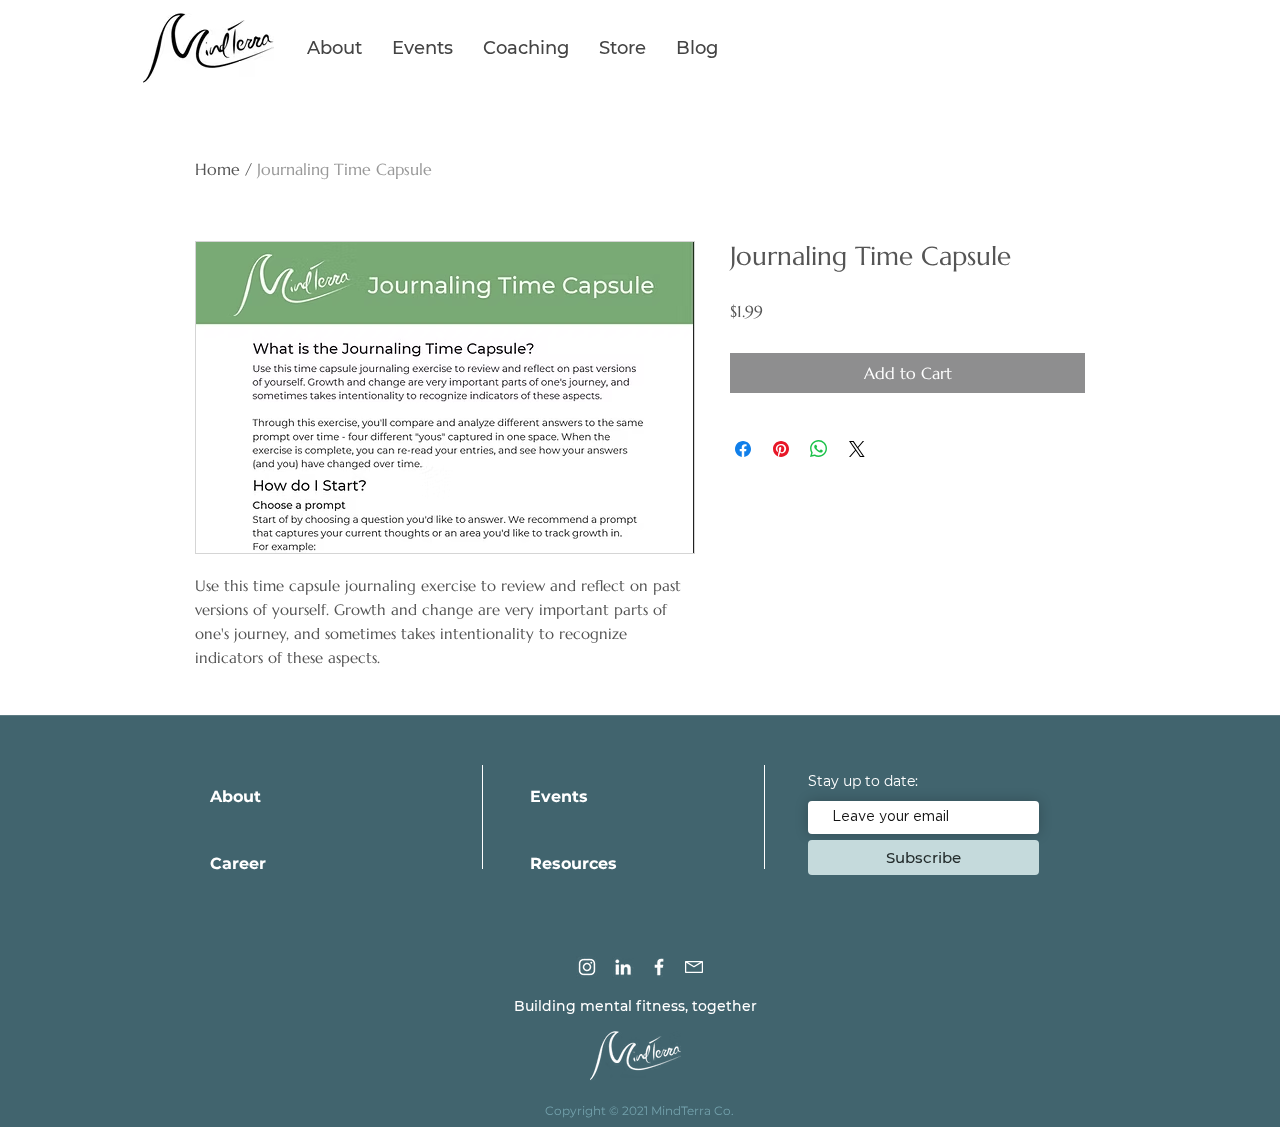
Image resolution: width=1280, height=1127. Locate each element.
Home (217, 169)
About (235, 796)
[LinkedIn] (623, 967)
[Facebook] (659, 967)
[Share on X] (857, 449)
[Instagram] (587, 967)
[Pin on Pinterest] (781, 449)
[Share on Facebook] (743, 449)
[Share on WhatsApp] (819, 449)
